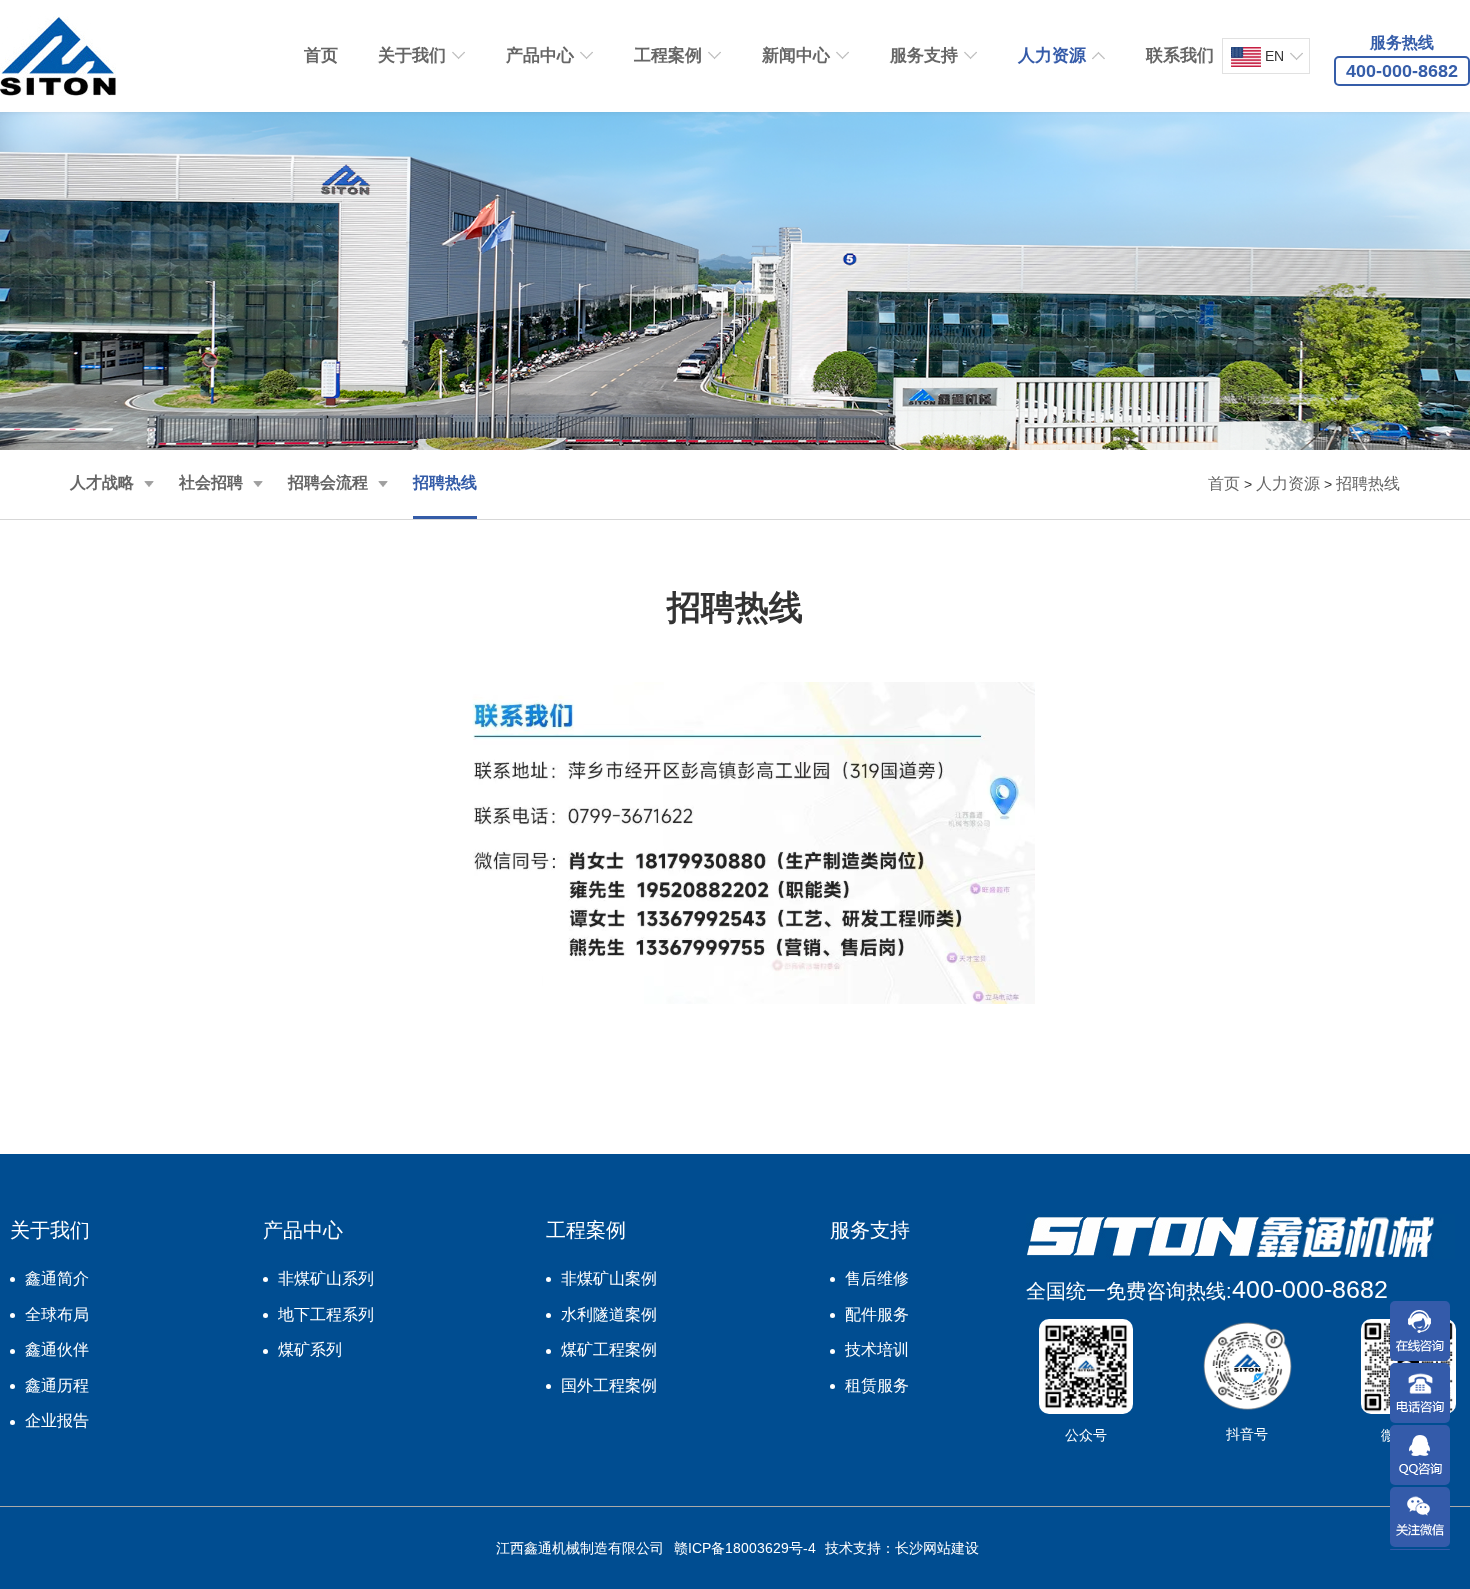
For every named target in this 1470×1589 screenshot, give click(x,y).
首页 (321, 55)
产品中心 (540, 55)
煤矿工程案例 (609, 1349)
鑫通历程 (57, 1385)
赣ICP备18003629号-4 (745, 1548)
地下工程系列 (326, 1314)
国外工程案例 (609, 1385)
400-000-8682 (1310, 1289)
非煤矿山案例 (609, 1278)
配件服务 (877, 1314)
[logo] (58, 56)
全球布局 (57, 1314)
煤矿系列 (310, 1349)
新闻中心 (796, 55)
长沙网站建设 (937, 1548)
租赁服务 (877, 1385)
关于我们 (412, 55)
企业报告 (57, 1420)
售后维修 (877, 1278)
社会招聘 (211, 482)
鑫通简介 (57, 1278)
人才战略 (102, 482)
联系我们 (1180, 55)
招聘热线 (445, 482)
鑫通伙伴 (57, 1349)
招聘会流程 (328, 482)
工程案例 (668, 55)
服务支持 (924, 55)
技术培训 (877, 1349)
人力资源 (1052, 55)
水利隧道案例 (609, 1314)
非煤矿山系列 (326, 1278)
